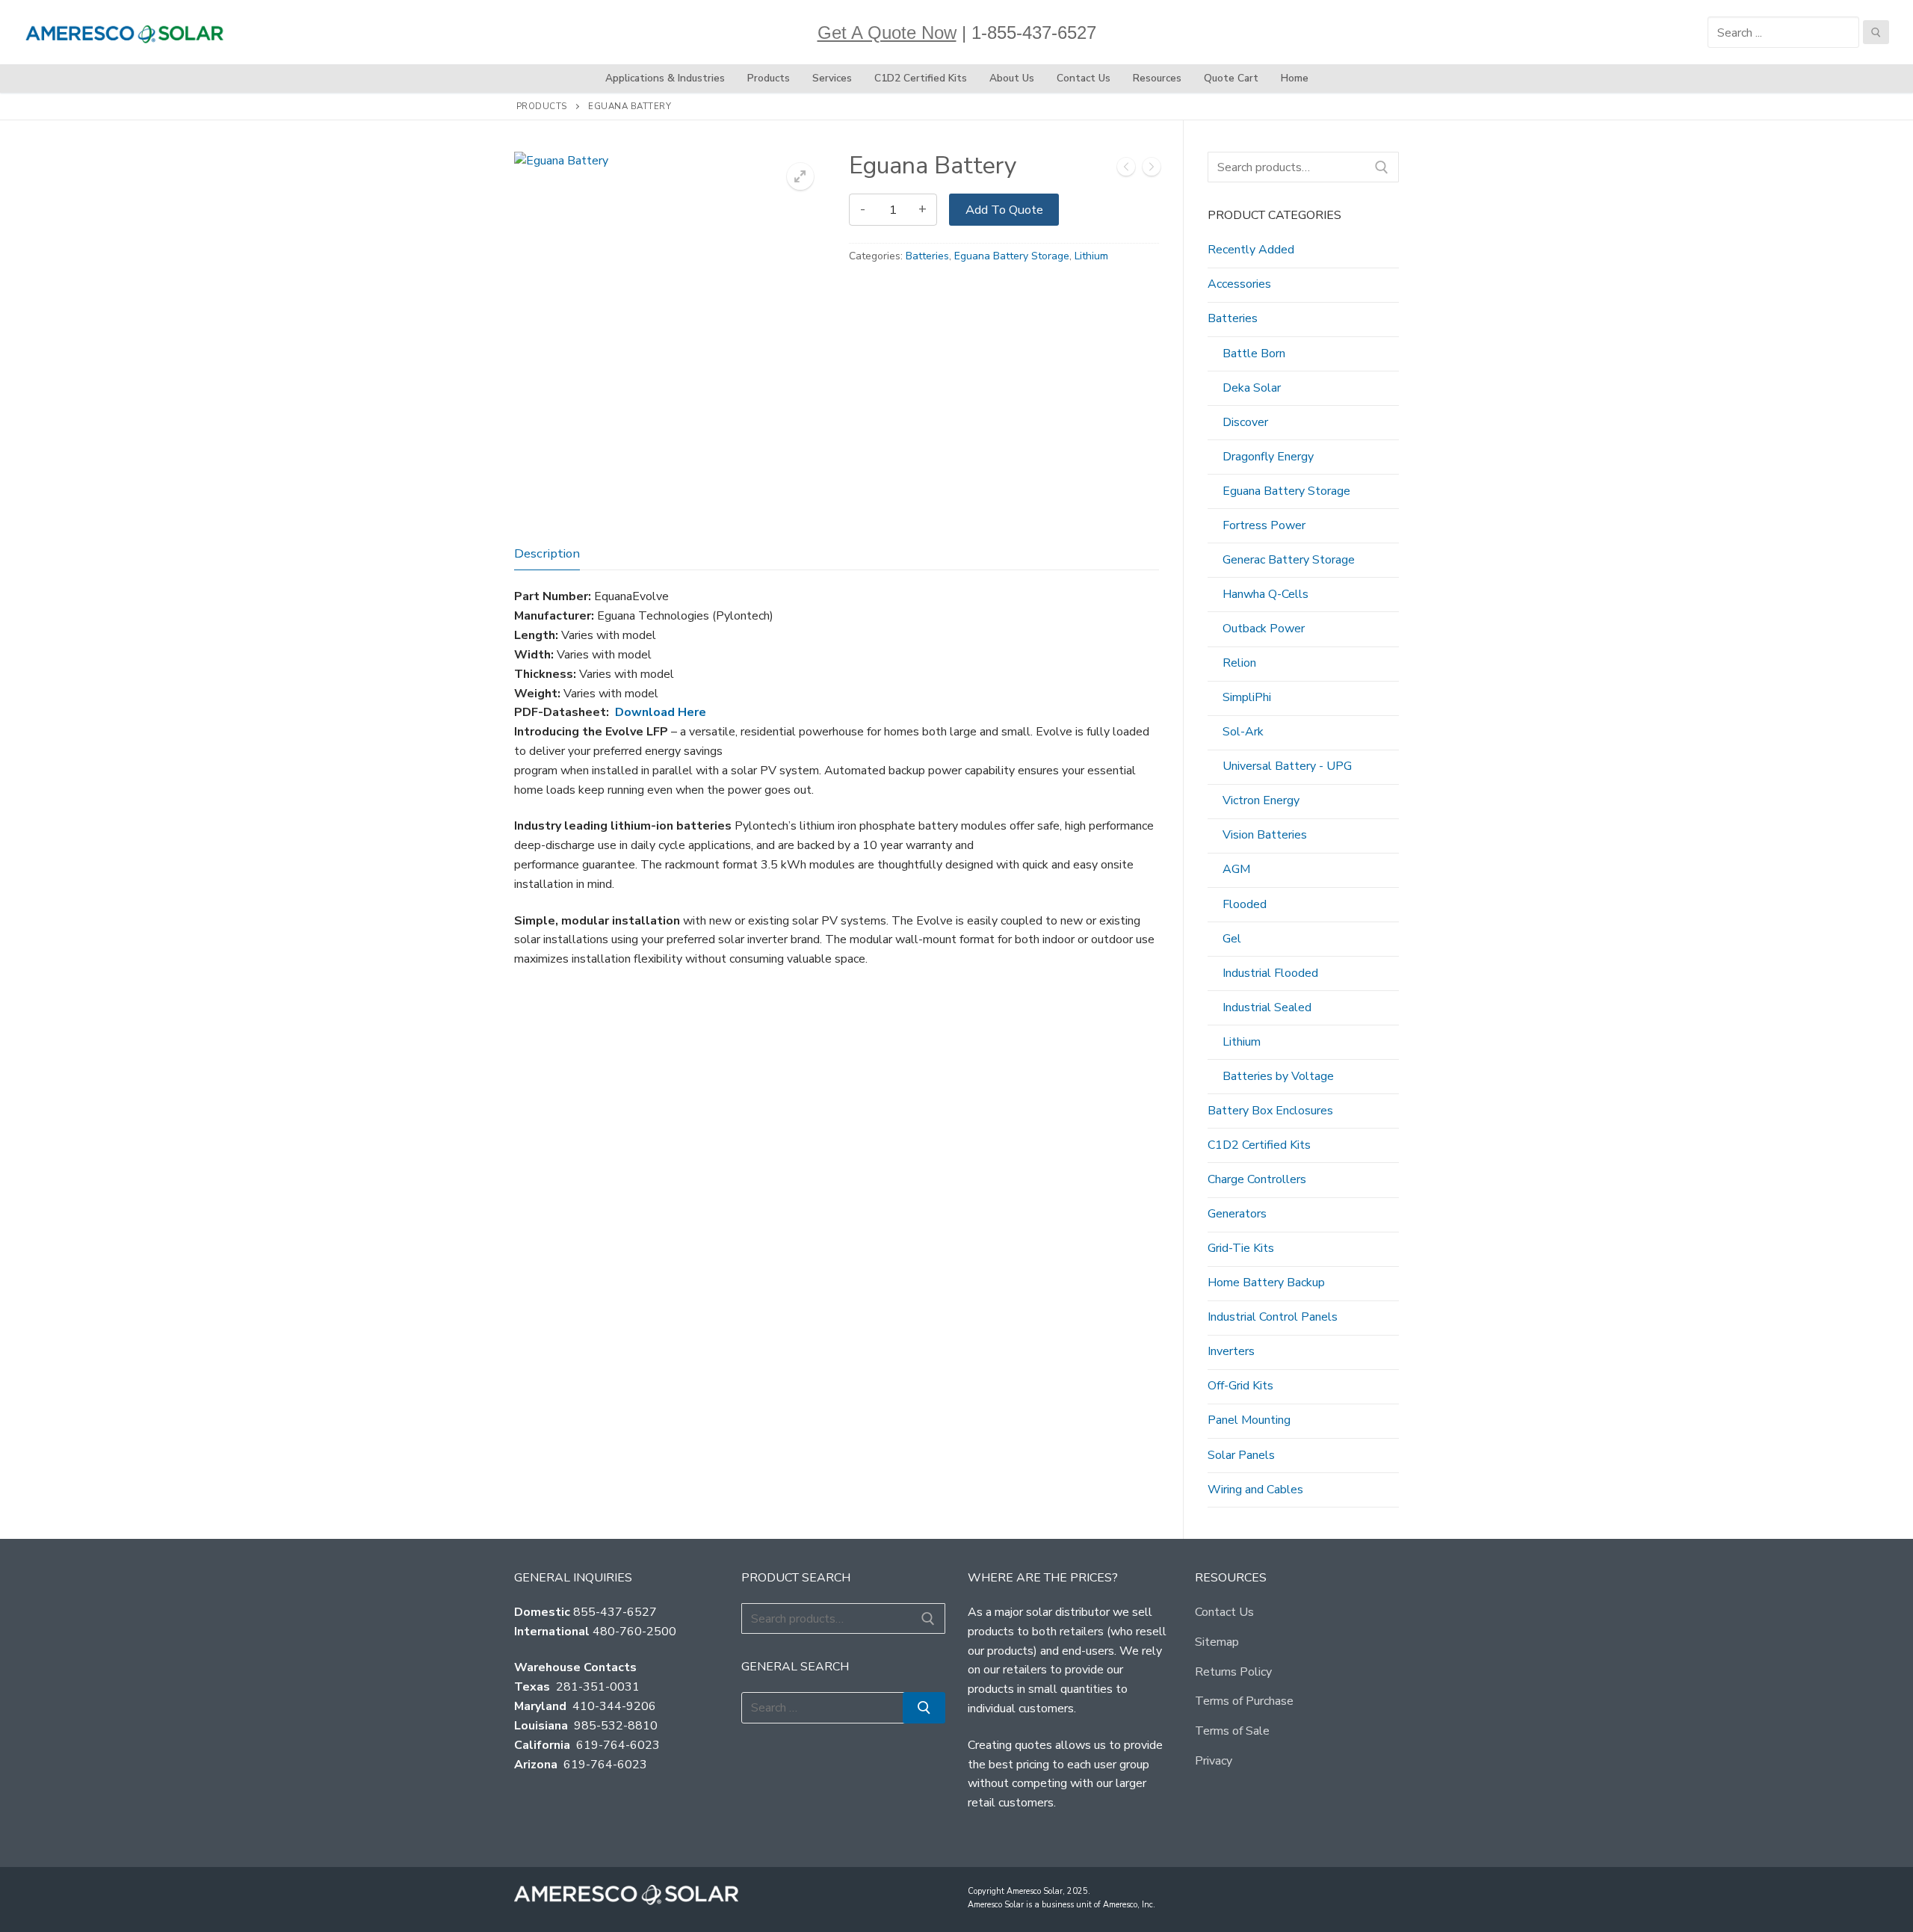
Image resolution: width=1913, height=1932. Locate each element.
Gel (1232, 939)
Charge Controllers (1257, 1179)
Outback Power (1264, 629)
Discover (1245, 422)
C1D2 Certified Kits (1259, 1145)
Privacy (1214, 1761)
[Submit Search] (1876, 32)
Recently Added (1251, 250)
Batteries (927, 256)
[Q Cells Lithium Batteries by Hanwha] (1126, 170)
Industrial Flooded (1270, 973)
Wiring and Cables (1255, 1490)
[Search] (1382, 167)
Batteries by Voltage (1278, 1076)
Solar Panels (1241, 1455)
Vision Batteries (1265, 835)
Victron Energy (1261, 800)
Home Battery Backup (1266, 1283)
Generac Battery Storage (1289, 560)
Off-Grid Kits (1240, 1386)
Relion (1239, 663)
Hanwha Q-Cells (1265, 594)
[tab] (547, 554)
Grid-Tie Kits (1241, 1248)
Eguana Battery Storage (1012, 256)
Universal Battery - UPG (1287, 766)
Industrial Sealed (1267, 1007)
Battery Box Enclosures (1270, 1111)
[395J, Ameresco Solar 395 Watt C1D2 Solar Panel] (1152, 170)
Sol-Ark (1243, 732)
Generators (1237, 1214)
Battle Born (1254, 354)
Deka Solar (1252, 388)
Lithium (1091, 256)
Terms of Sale (1232, 1731)
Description (547, 553)
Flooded (1245, 904)
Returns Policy (1233, 1672)
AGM (1236, 869)
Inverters (1231, 1351)
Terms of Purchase (1244, 1701)
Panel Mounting (1249, 1420)
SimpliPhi (1247, 697)
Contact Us (1224, 1612)
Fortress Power (1264, 525)
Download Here (661, 712)
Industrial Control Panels (1273, 1317)
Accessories (1239, 284)
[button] (800, 176)
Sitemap (1217, 1642)
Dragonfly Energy (1268, 457)
